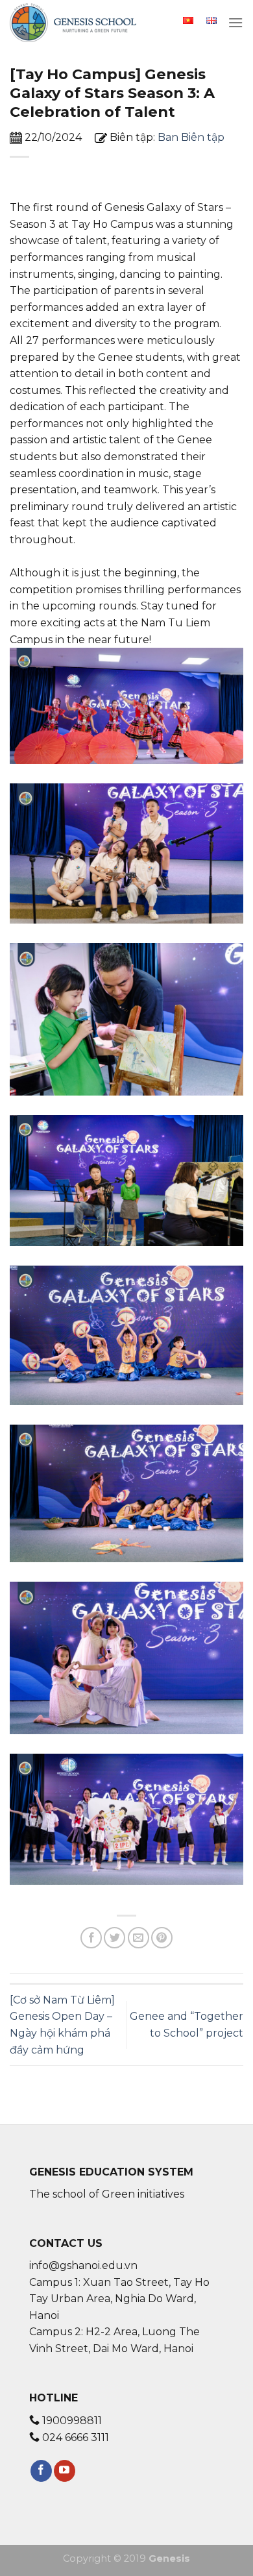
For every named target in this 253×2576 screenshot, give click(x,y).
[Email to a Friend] (139, 1938)
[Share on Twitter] (114, 1938)
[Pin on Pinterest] (162, 1938)
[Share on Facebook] (91, 1938)
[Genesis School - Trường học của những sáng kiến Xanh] (75, 23)
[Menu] (235, 22)
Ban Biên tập (191, 137)
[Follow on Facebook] (41, 2471)
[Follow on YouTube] (65, 2471)
